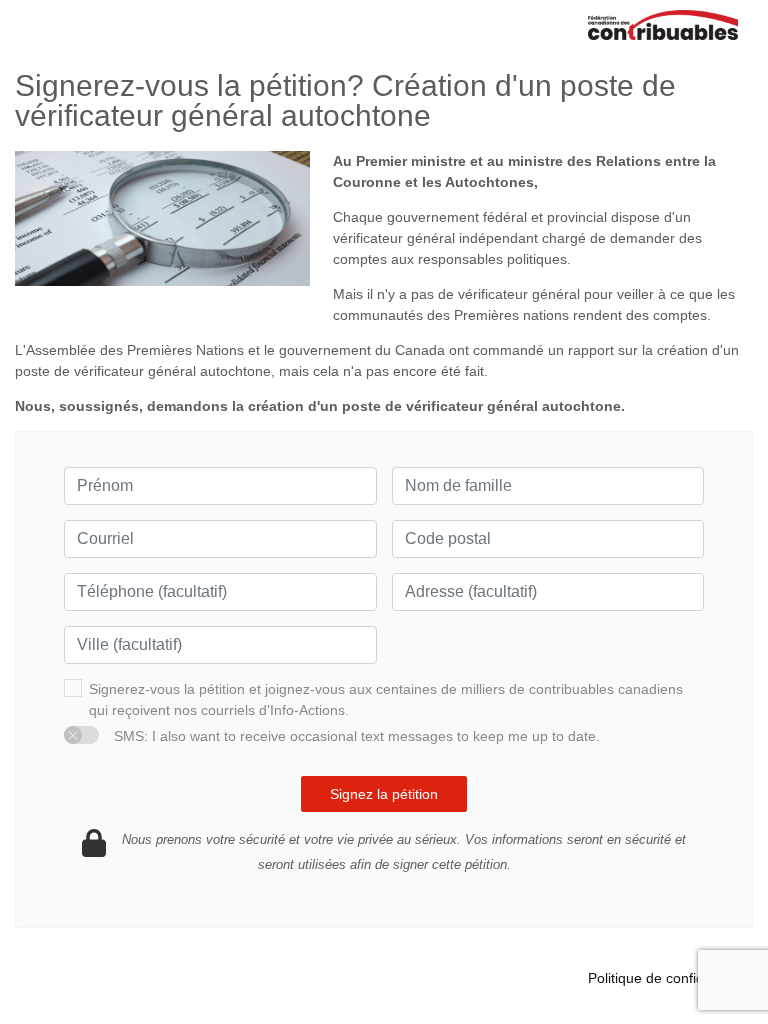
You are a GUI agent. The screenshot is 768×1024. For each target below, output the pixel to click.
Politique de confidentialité (670, 978)
